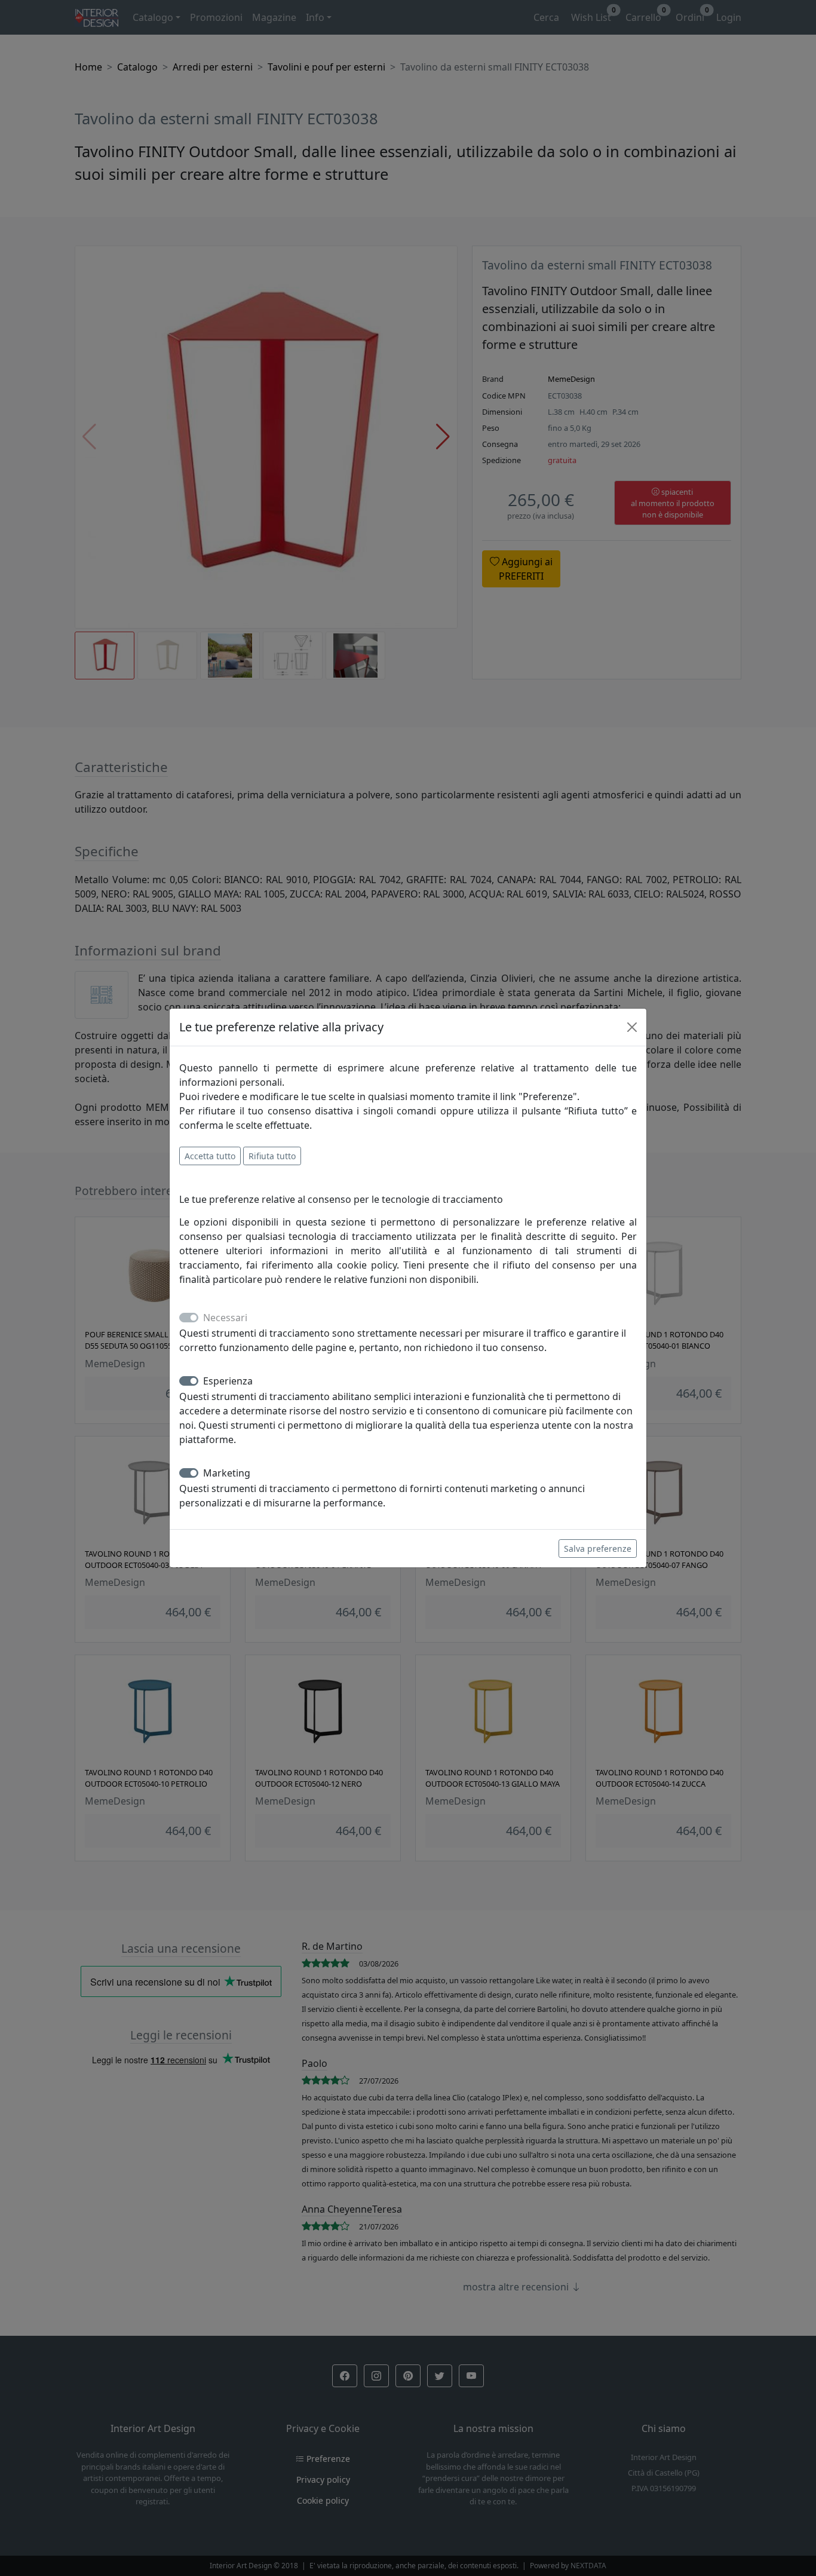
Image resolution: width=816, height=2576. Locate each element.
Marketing (227, 1473)
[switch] (189, 1381)
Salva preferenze (598, 1549)
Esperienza (228, 1381)
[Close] (632, 1027)
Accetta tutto (210, 1156)
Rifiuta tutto (272, 1156)
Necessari (225, 1318)
